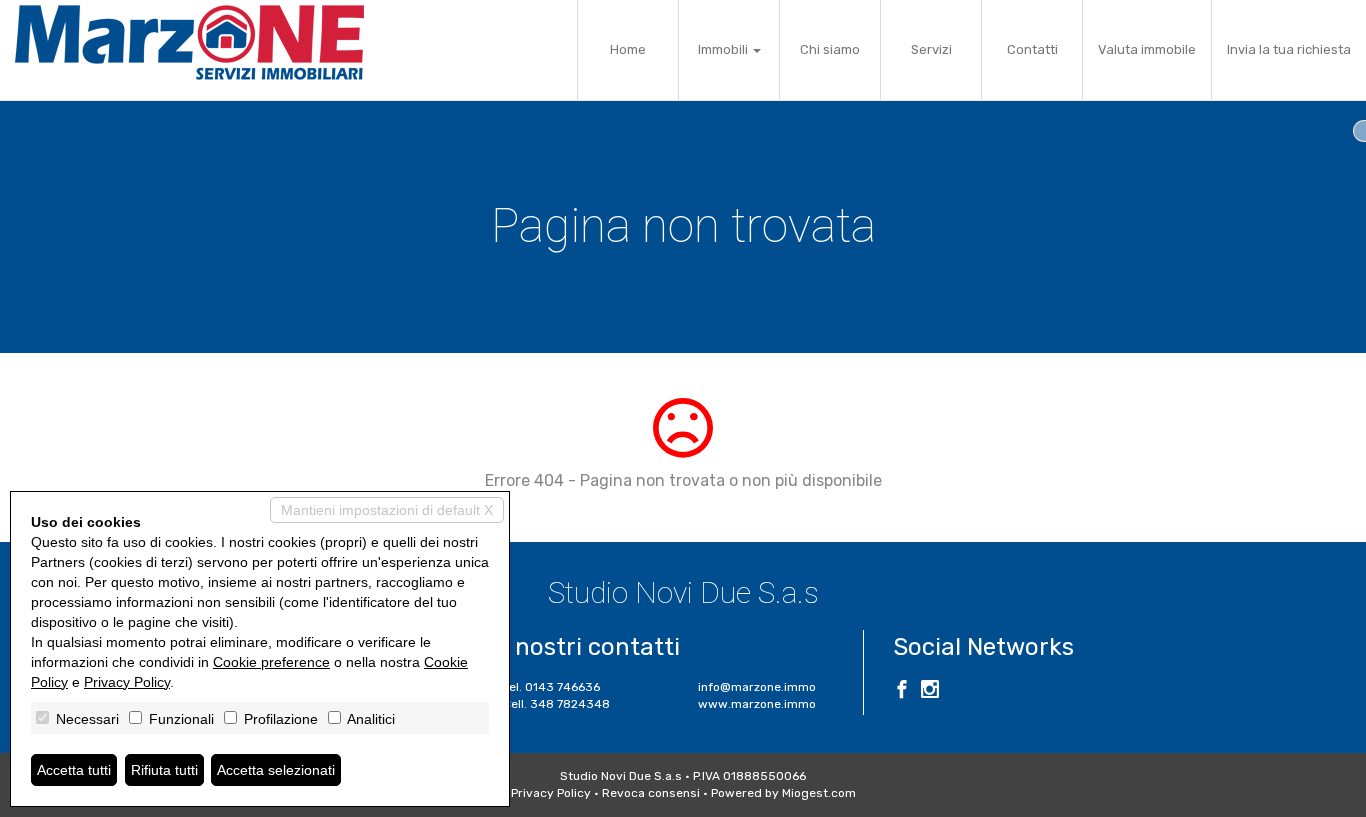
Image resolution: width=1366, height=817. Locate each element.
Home (628, 49)
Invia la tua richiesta (1289, 49)
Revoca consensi (651, 793)
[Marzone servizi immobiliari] (189, 42)
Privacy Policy (551, 793)
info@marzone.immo (757, 687)
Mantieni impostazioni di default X (387, 510)
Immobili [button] (724, 49)
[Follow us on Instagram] (930, 692)
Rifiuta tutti (164, 770)
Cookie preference (271, 662)
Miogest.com (819, 793)
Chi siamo (830, 49)
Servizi (931, 49)
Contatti (1032, 49)
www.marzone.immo (757, 704)
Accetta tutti (74, 770)
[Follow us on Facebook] (902, 692)
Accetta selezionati (276, 770)
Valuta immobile (1147, 49)
